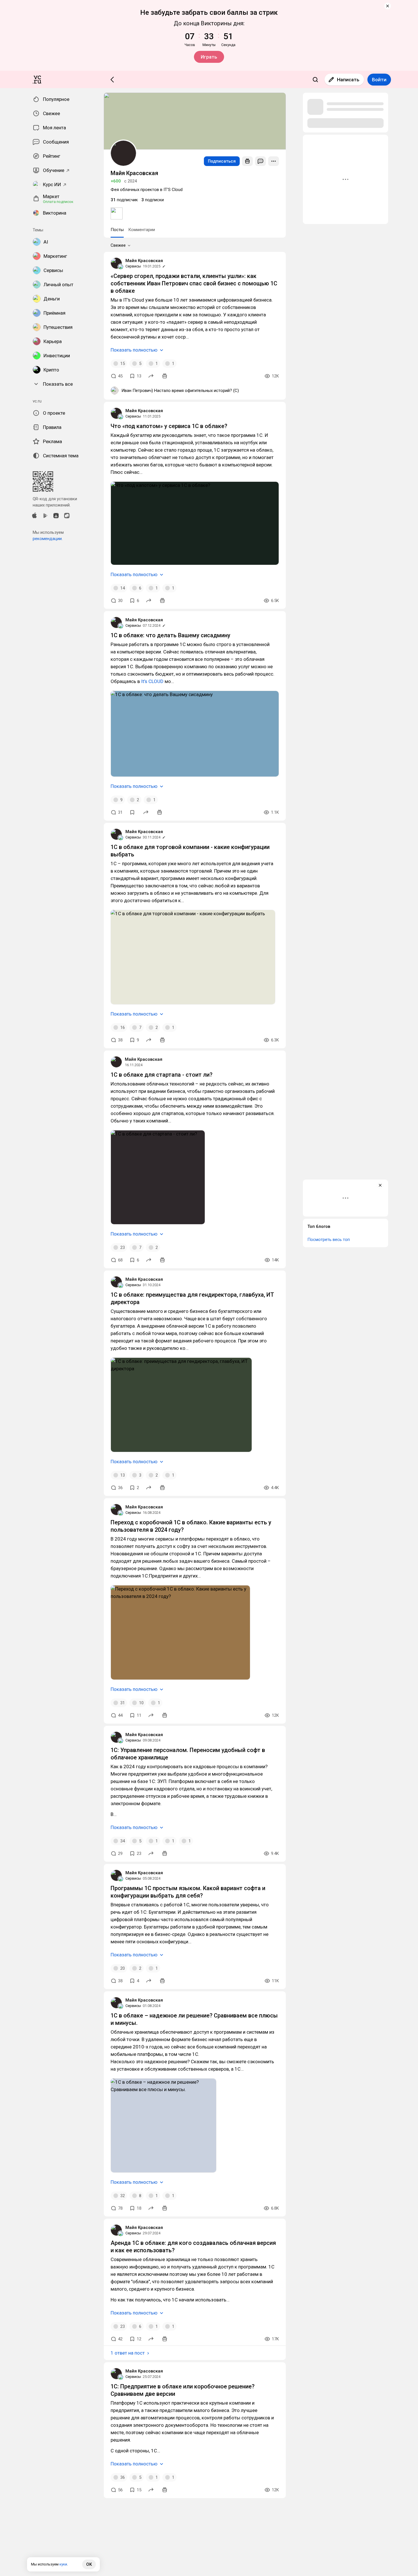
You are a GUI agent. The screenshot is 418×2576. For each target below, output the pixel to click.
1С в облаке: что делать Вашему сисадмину (170, 635)
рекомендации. (48, 539)
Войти (379, 80)
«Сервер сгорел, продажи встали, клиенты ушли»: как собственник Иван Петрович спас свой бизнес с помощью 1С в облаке (194, 283)
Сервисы (133, 266)
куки (63, 2564)
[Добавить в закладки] (132, 812)
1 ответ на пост (128, 2353)
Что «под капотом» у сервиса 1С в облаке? (169, 426)
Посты (117, 230)
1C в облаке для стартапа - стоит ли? (162, 1075)
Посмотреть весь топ (329, 1240)
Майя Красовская (144, 261)
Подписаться (222, 161)
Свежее (118, 245)
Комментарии (142, 230)
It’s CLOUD (152, 681)
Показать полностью (134, 350)
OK (89, 2564)
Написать (348, 80)
